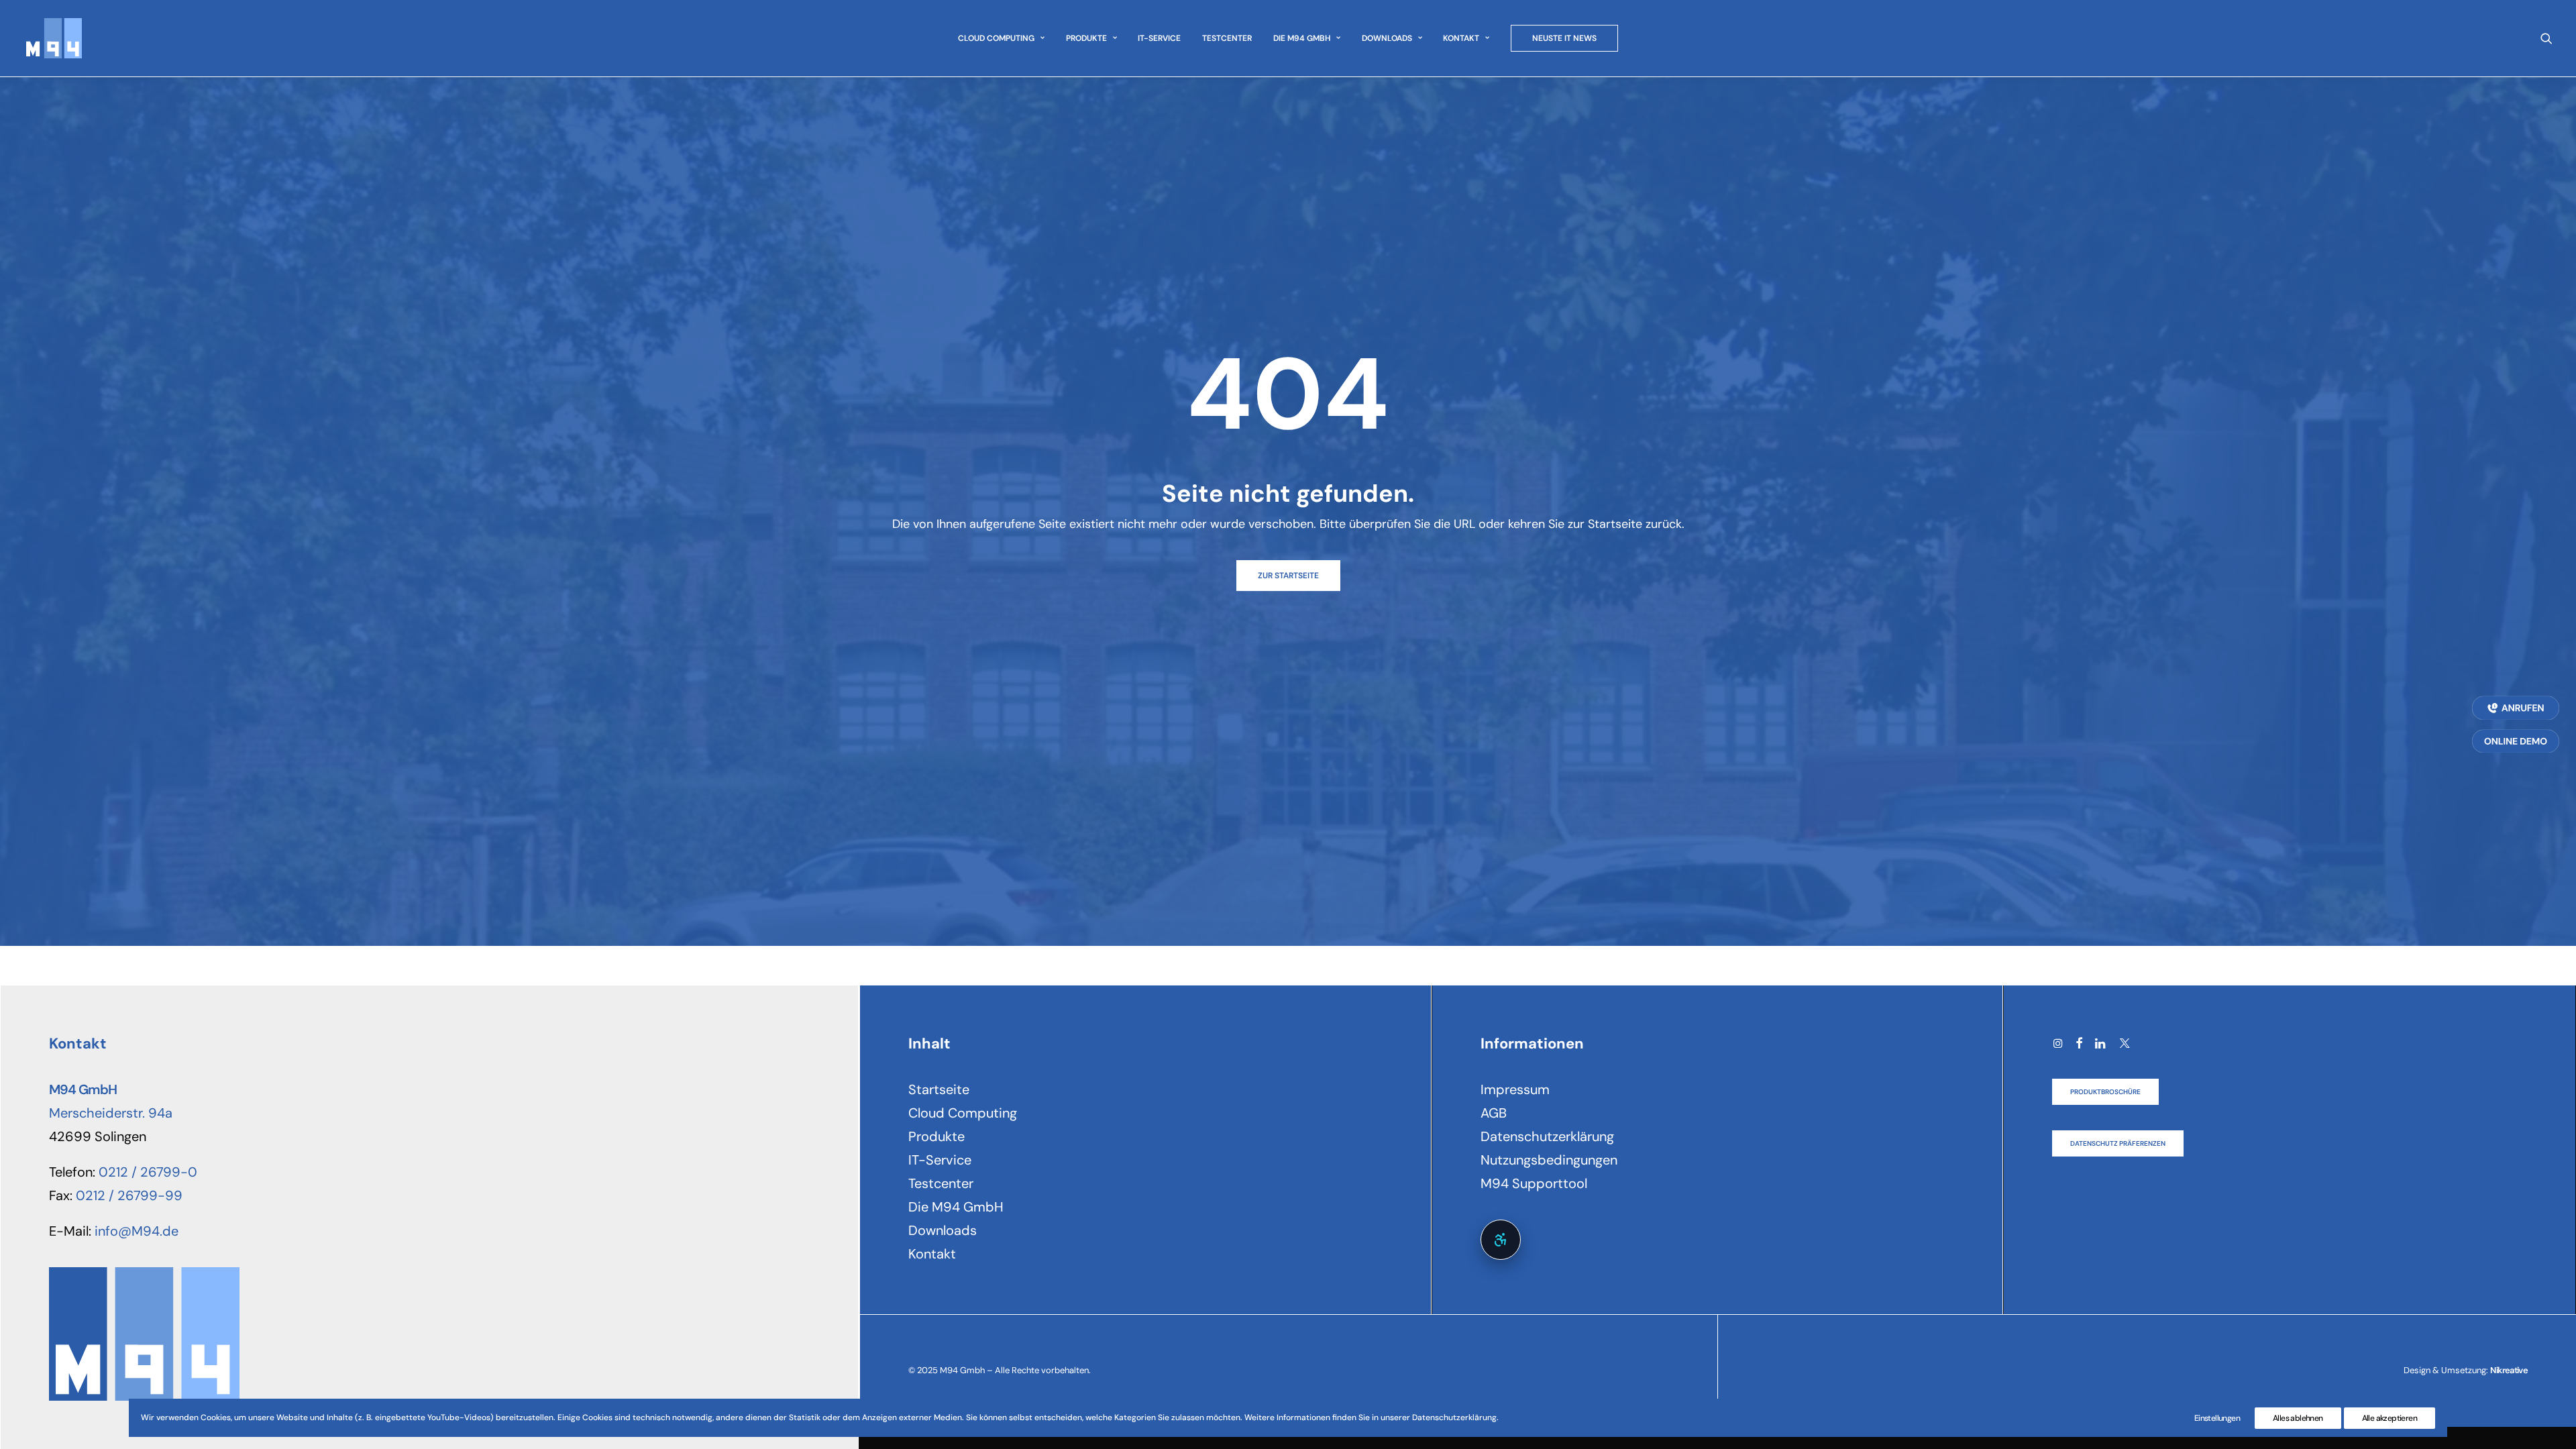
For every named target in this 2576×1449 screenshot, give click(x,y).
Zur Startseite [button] (1288, 576)
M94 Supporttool (1534, 1183)
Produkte (1086, 38)
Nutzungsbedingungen (1549, 1160)
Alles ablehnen (2298, 1418)
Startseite (939, 1089)
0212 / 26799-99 (129, 1195)
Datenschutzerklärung (1547, 1136)
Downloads (1387, 38)
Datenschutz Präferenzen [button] (2118, 1143)
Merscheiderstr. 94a (111, 1113)
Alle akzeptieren (2390, 1418)
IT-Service (1159, 38)
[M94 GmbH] (53, 38)
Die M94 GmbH (1302, 38)
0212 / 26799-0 (148, 1172)
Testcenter (1227, 38)
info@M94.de (137, 1231)
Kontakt (1461, 38)
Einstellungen (2217, 1418)
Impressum (1515, 1089)
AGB (1494, 1113)
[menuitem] (1001, 38)
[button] (2546, 38)
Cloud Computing (996, 38)
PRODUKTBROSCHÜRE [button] (2105, 1092)
